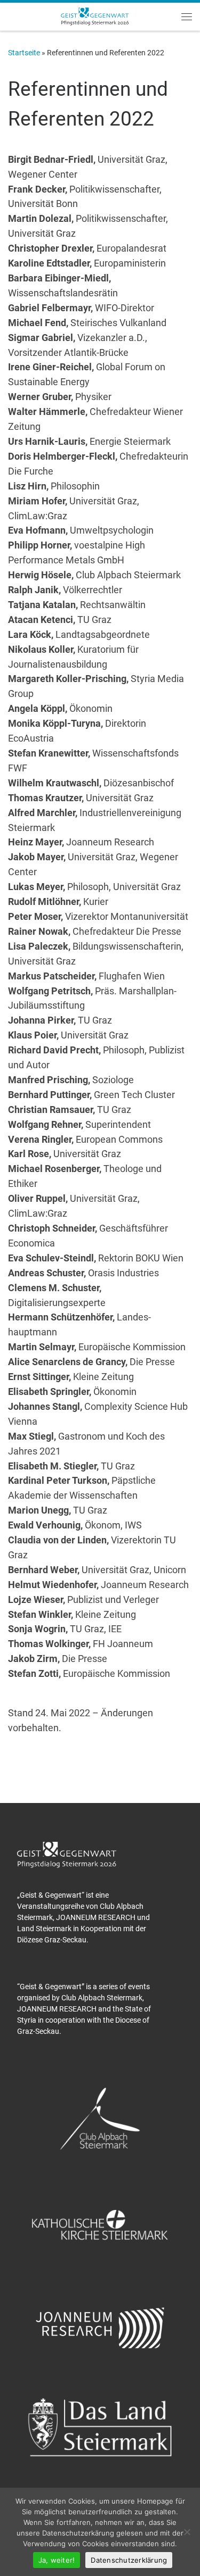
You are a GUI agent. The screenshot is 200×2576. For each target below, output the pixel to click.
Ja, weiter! (57, 2560)
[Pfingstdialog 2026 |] (95, 15)
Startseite (24, 53)
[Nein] (187, 2532)
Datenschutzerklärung (129, 2560)
